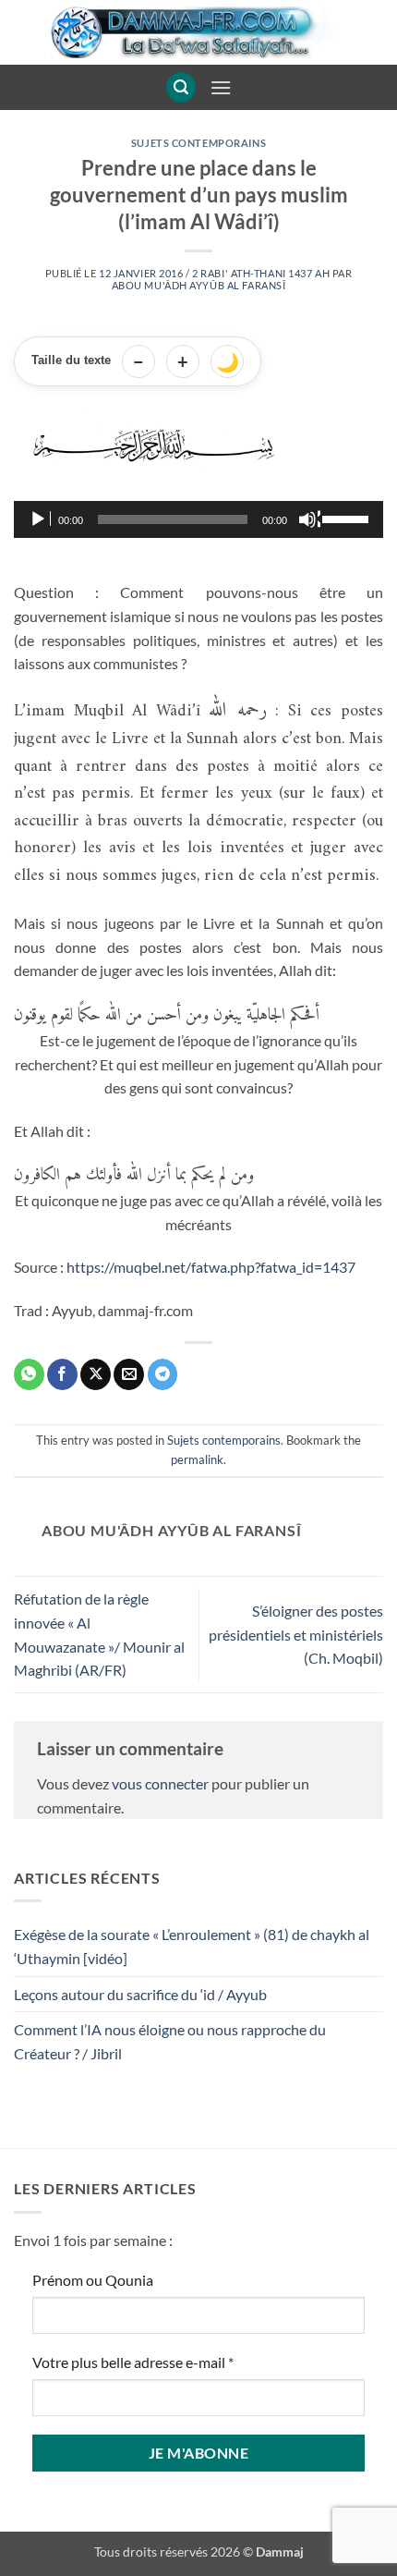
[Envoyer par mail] (129, 1374)
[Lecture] (40, 519)
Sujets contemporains (198, 143)
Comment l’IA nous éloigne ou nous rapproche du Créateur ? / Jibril (170, 2041)
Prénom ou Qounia (93, 2280)
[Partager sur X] (96, 1374)
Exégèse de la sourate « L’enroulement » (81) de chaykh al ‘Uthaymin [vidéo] (192, 1946)
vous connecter (160, 1783)
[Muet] (309, 519)
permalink (197, 1459)
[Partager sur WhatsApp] (29, 1374)
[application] (198, 519)
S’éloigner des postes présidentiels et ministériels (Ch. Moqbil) (296, 1634)
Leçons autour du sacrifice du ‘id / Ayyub (140, 1994)
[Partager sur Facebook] (62, 1374)
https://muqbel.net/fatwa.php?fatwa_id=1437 (211, 1267)
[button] (181, 87)
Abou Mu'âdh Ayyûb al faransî (199, 285)
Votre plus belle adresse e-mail (133, 2362)
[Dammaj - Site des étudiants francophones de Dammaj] (198, 32)
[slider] (348, 518)
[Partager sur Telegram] (163, 1374)
